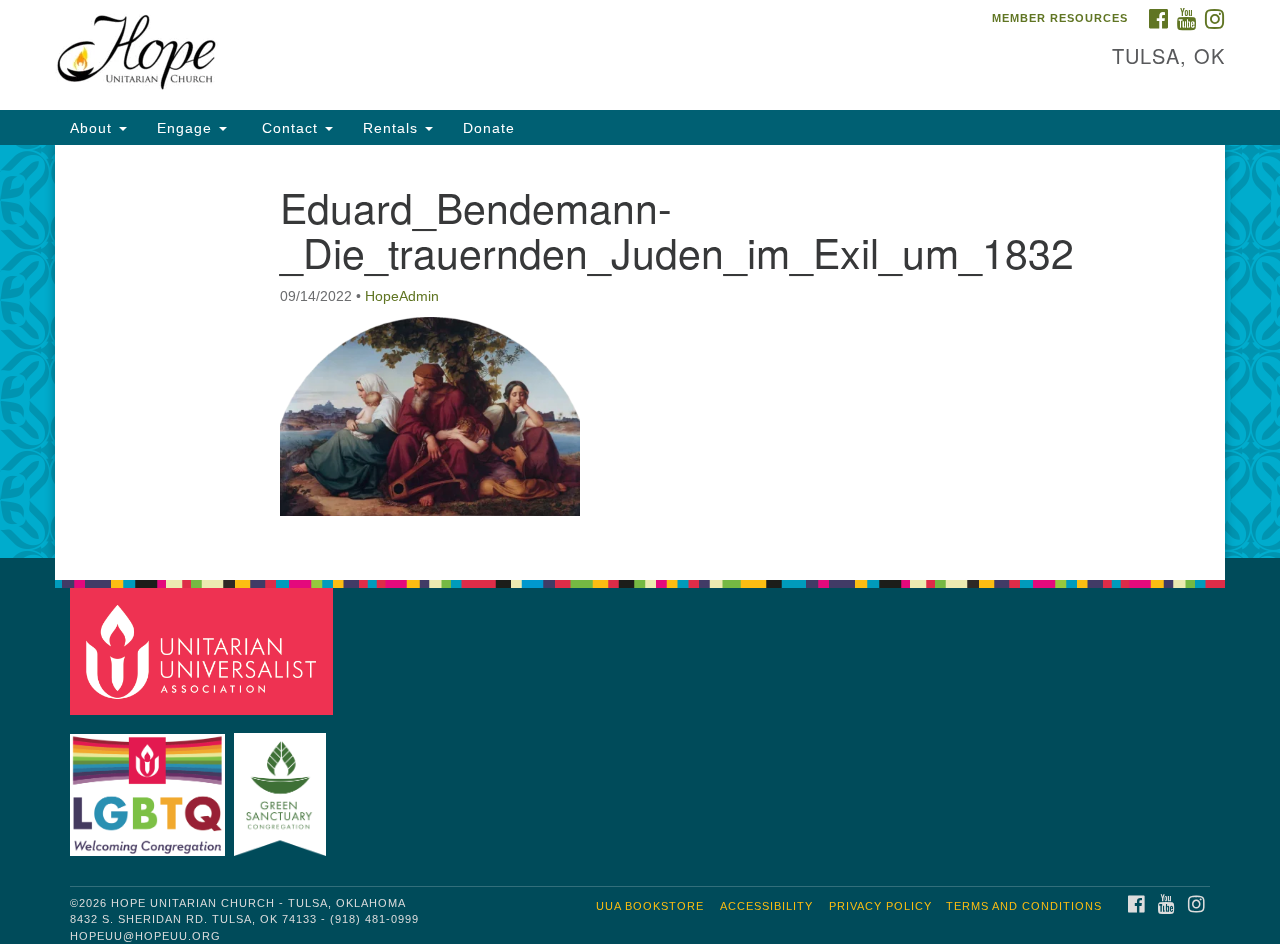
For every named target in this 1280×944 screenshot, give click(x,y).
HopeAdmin (402, 296)
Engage (187, 128)
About (93, 128)
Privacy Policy (880, 906)
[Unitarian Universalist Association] (204, 650)
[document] (640, 351)
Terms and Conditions (1024, 906)
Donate (489, 128)
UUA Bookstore (650, 906)
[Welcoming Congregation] (150, 784)
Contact (290, 128)
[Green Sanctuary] (282, 784)
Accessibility (766, 906)
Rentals (393, 128)
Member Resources (1060, 18)
